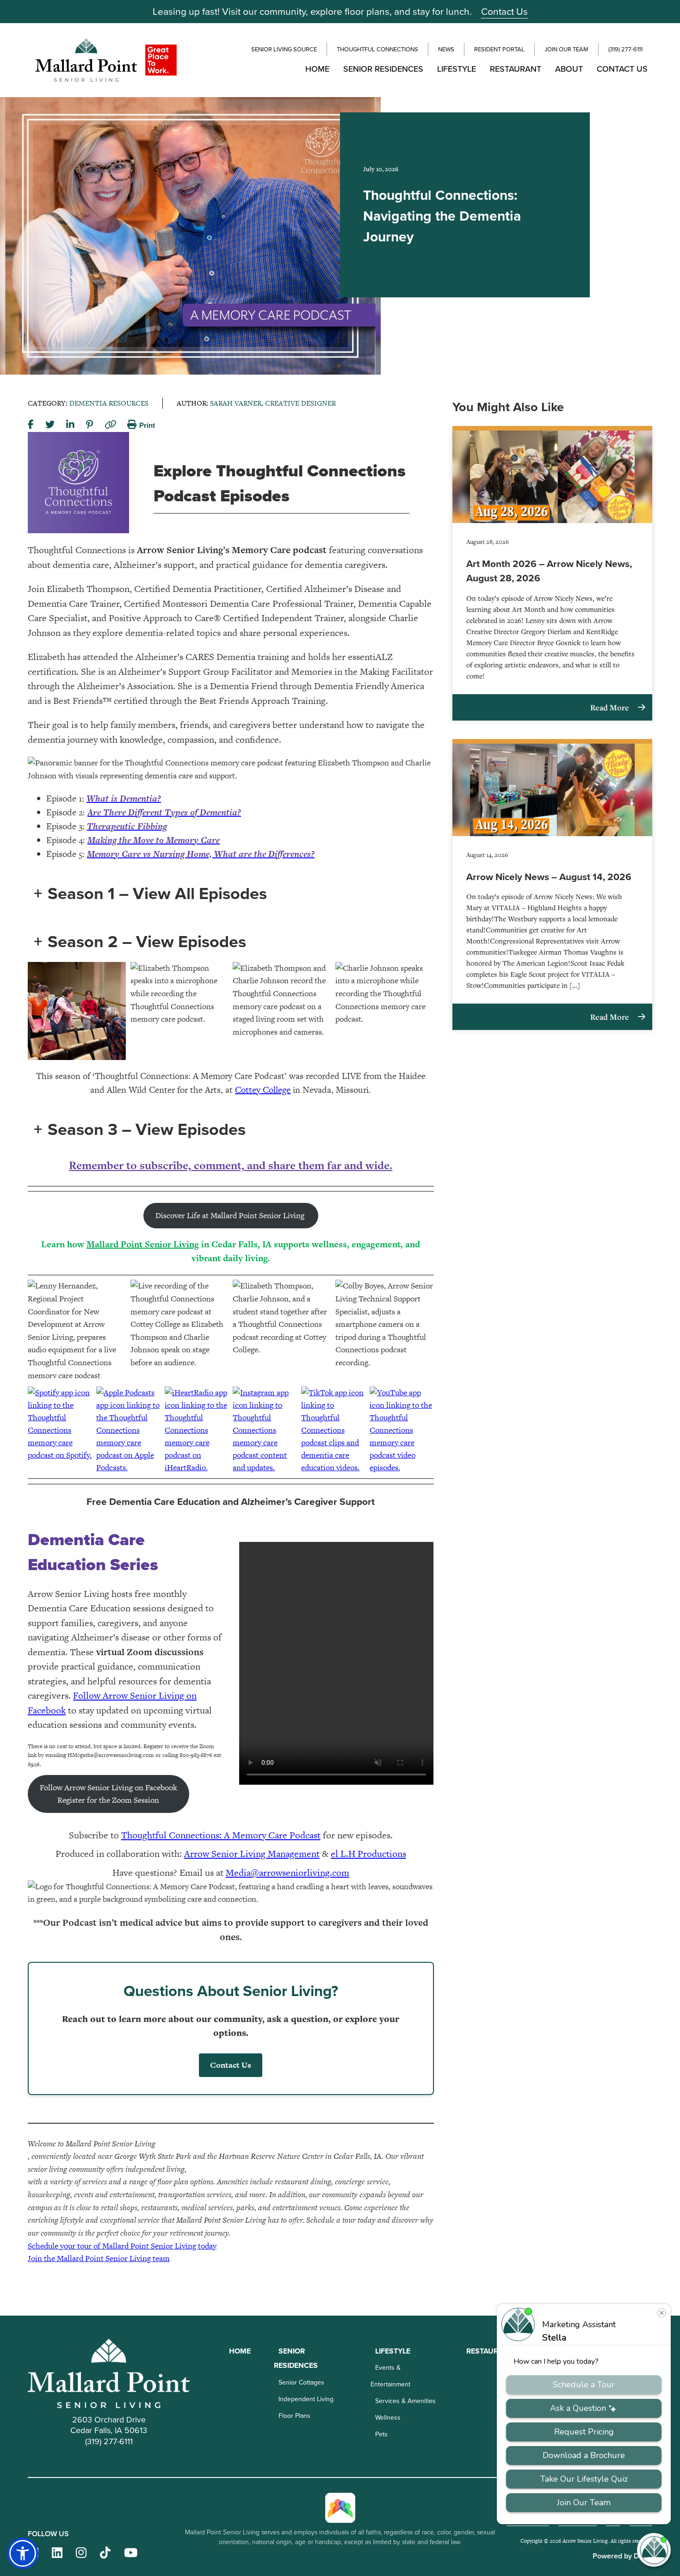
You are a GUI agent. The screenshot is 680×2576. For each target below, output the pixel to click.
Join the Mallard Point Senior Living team (99, 2258)
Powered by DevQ (622, 2556)
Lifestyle (457, 69)
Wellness (388, 2418)
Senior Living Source (284, 49)
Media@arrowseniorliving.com (287, 1873)
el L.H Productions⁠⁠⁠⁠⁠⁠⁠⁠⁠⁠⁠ (368, 1854)
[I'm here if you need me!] (654, 2550)
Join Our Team (566, 49)
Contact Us (504, 11)
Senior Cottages (301, 2382)
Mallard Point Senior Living (143, 1244)
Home (317, 69)
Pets (381, 2434)
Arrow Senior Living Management (252, 1854)
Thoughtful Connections (377, 49)
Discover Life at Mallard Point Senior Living (231, 1215)
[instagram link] (81, 2553)
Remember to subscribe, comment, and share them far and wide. (231, 1165)
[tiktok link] (105, 2553)
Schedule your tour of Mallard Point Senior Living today (122, 2246)
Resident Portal (499, 49)
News (446, 49)
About (569, 69)
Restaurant (516, 69)
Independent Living (306, 2399)
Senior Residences (383, 69)
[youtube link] (131, 2553)
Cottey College (263, 1090)
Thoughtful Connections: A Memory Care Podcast (221, 1835)
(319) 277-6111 (625, 49)
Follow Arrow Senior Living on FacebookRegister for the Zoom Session (108, 1794)
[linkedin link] (57, 2553)
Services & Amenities (405, 2401)
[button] (23, 2553)
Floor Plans (294, 2416)
